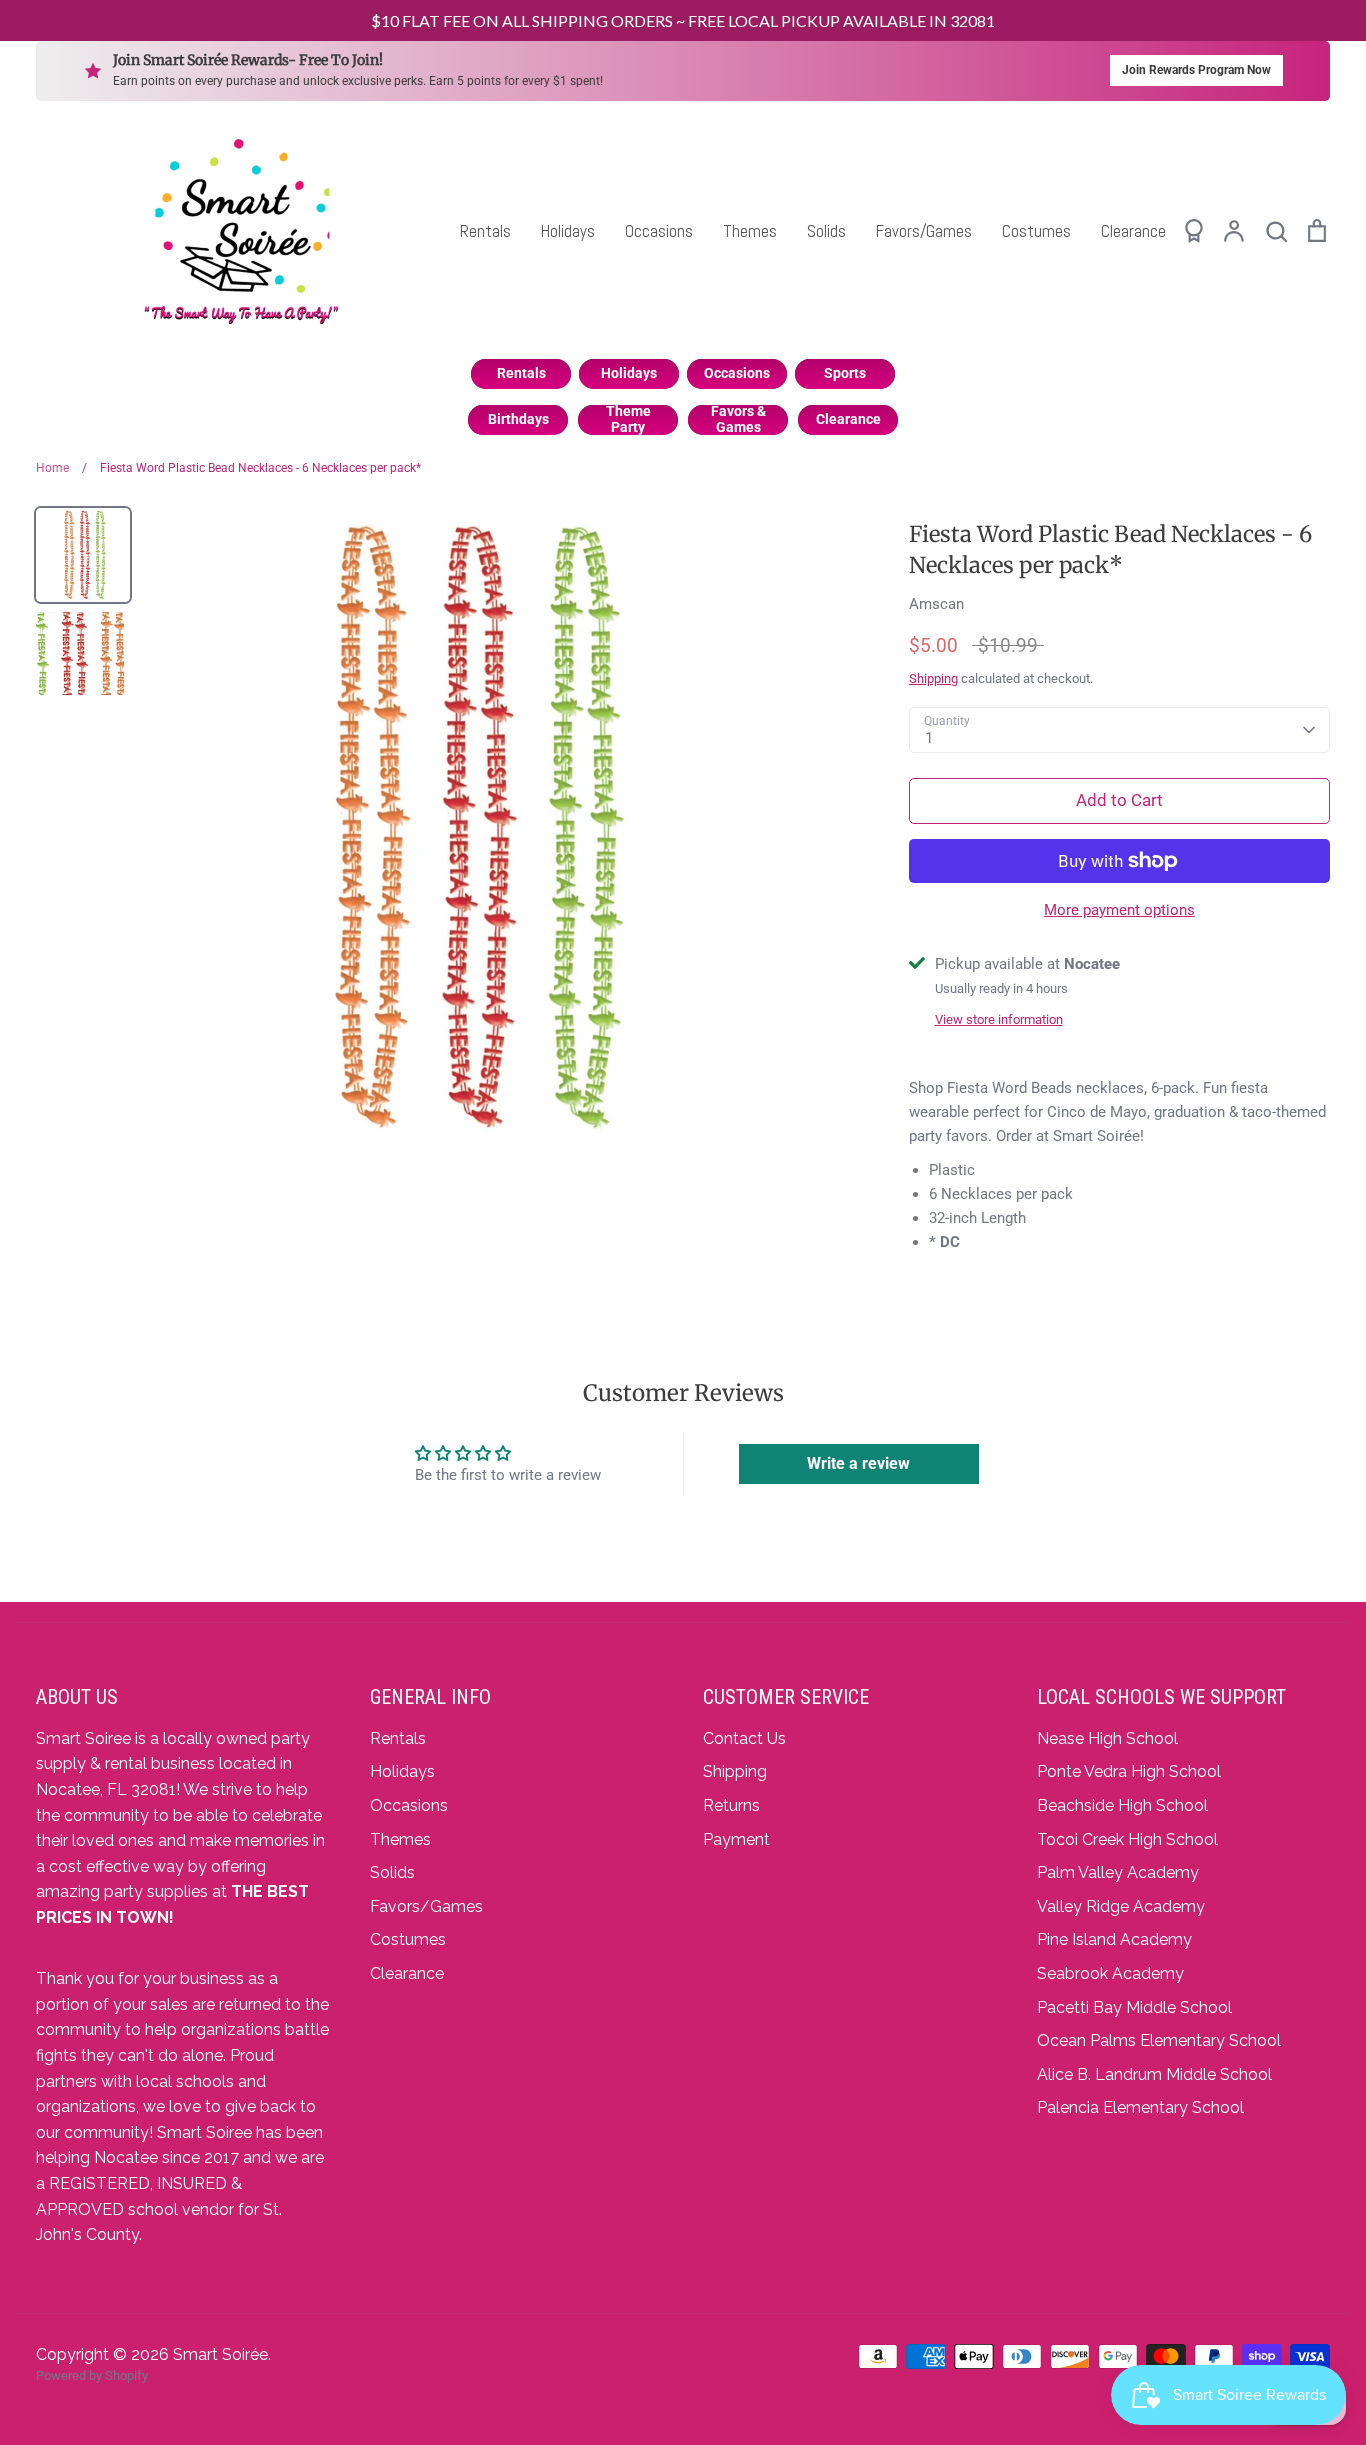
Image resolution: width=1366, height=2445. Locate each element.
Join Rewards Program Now (1196, 70)
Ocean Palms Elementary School (1159, 2040)
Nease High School (1107, 1738)
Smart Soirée (220, 2354)
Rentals (485, 231)
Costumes (1036, 231)
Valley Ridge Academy (1121, 1906)
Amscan (936, 604)
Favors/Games (924, 231)
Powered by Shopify (92, 2375)
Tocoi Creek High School (1127, 1839)
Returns (731, 1805)
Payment (736, 1839)
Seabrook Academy (1110, 1973)
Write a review (858, 1463)
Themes (750, 231)
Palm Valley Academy (1118, 1872)
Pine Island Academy (1114, 1939)
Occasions (659, 231)
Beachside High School (1122, 1805)
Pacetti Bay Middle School (1134, 2007)
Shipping (933, 678)
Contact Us (744, 1738)
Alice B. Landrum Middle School (1154, 2074)
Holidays (568, 231)
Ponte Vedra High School (1129, 1771)
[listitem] (521, 374)
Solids (826, 231)
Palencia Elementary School (1140, 2107)
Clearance (1133, 231)
